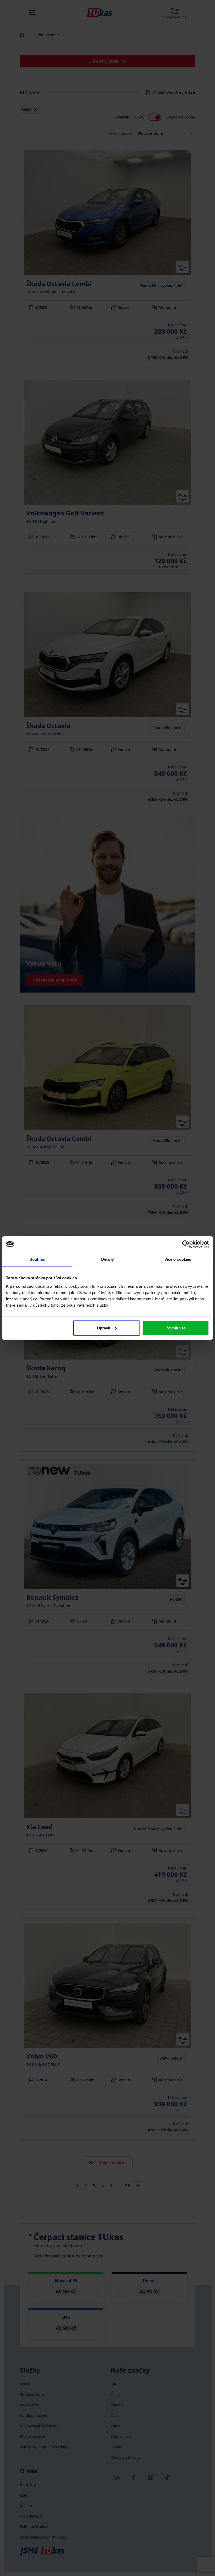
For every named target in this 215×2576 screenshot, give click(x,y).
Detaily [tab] (108, 1259)
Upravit (104, 1328)
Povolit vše (176, 1328)
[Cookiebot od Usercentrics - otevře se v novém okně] (186, 1244)
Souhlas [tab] (37, 1259)
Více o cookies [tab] (178, 1259)
